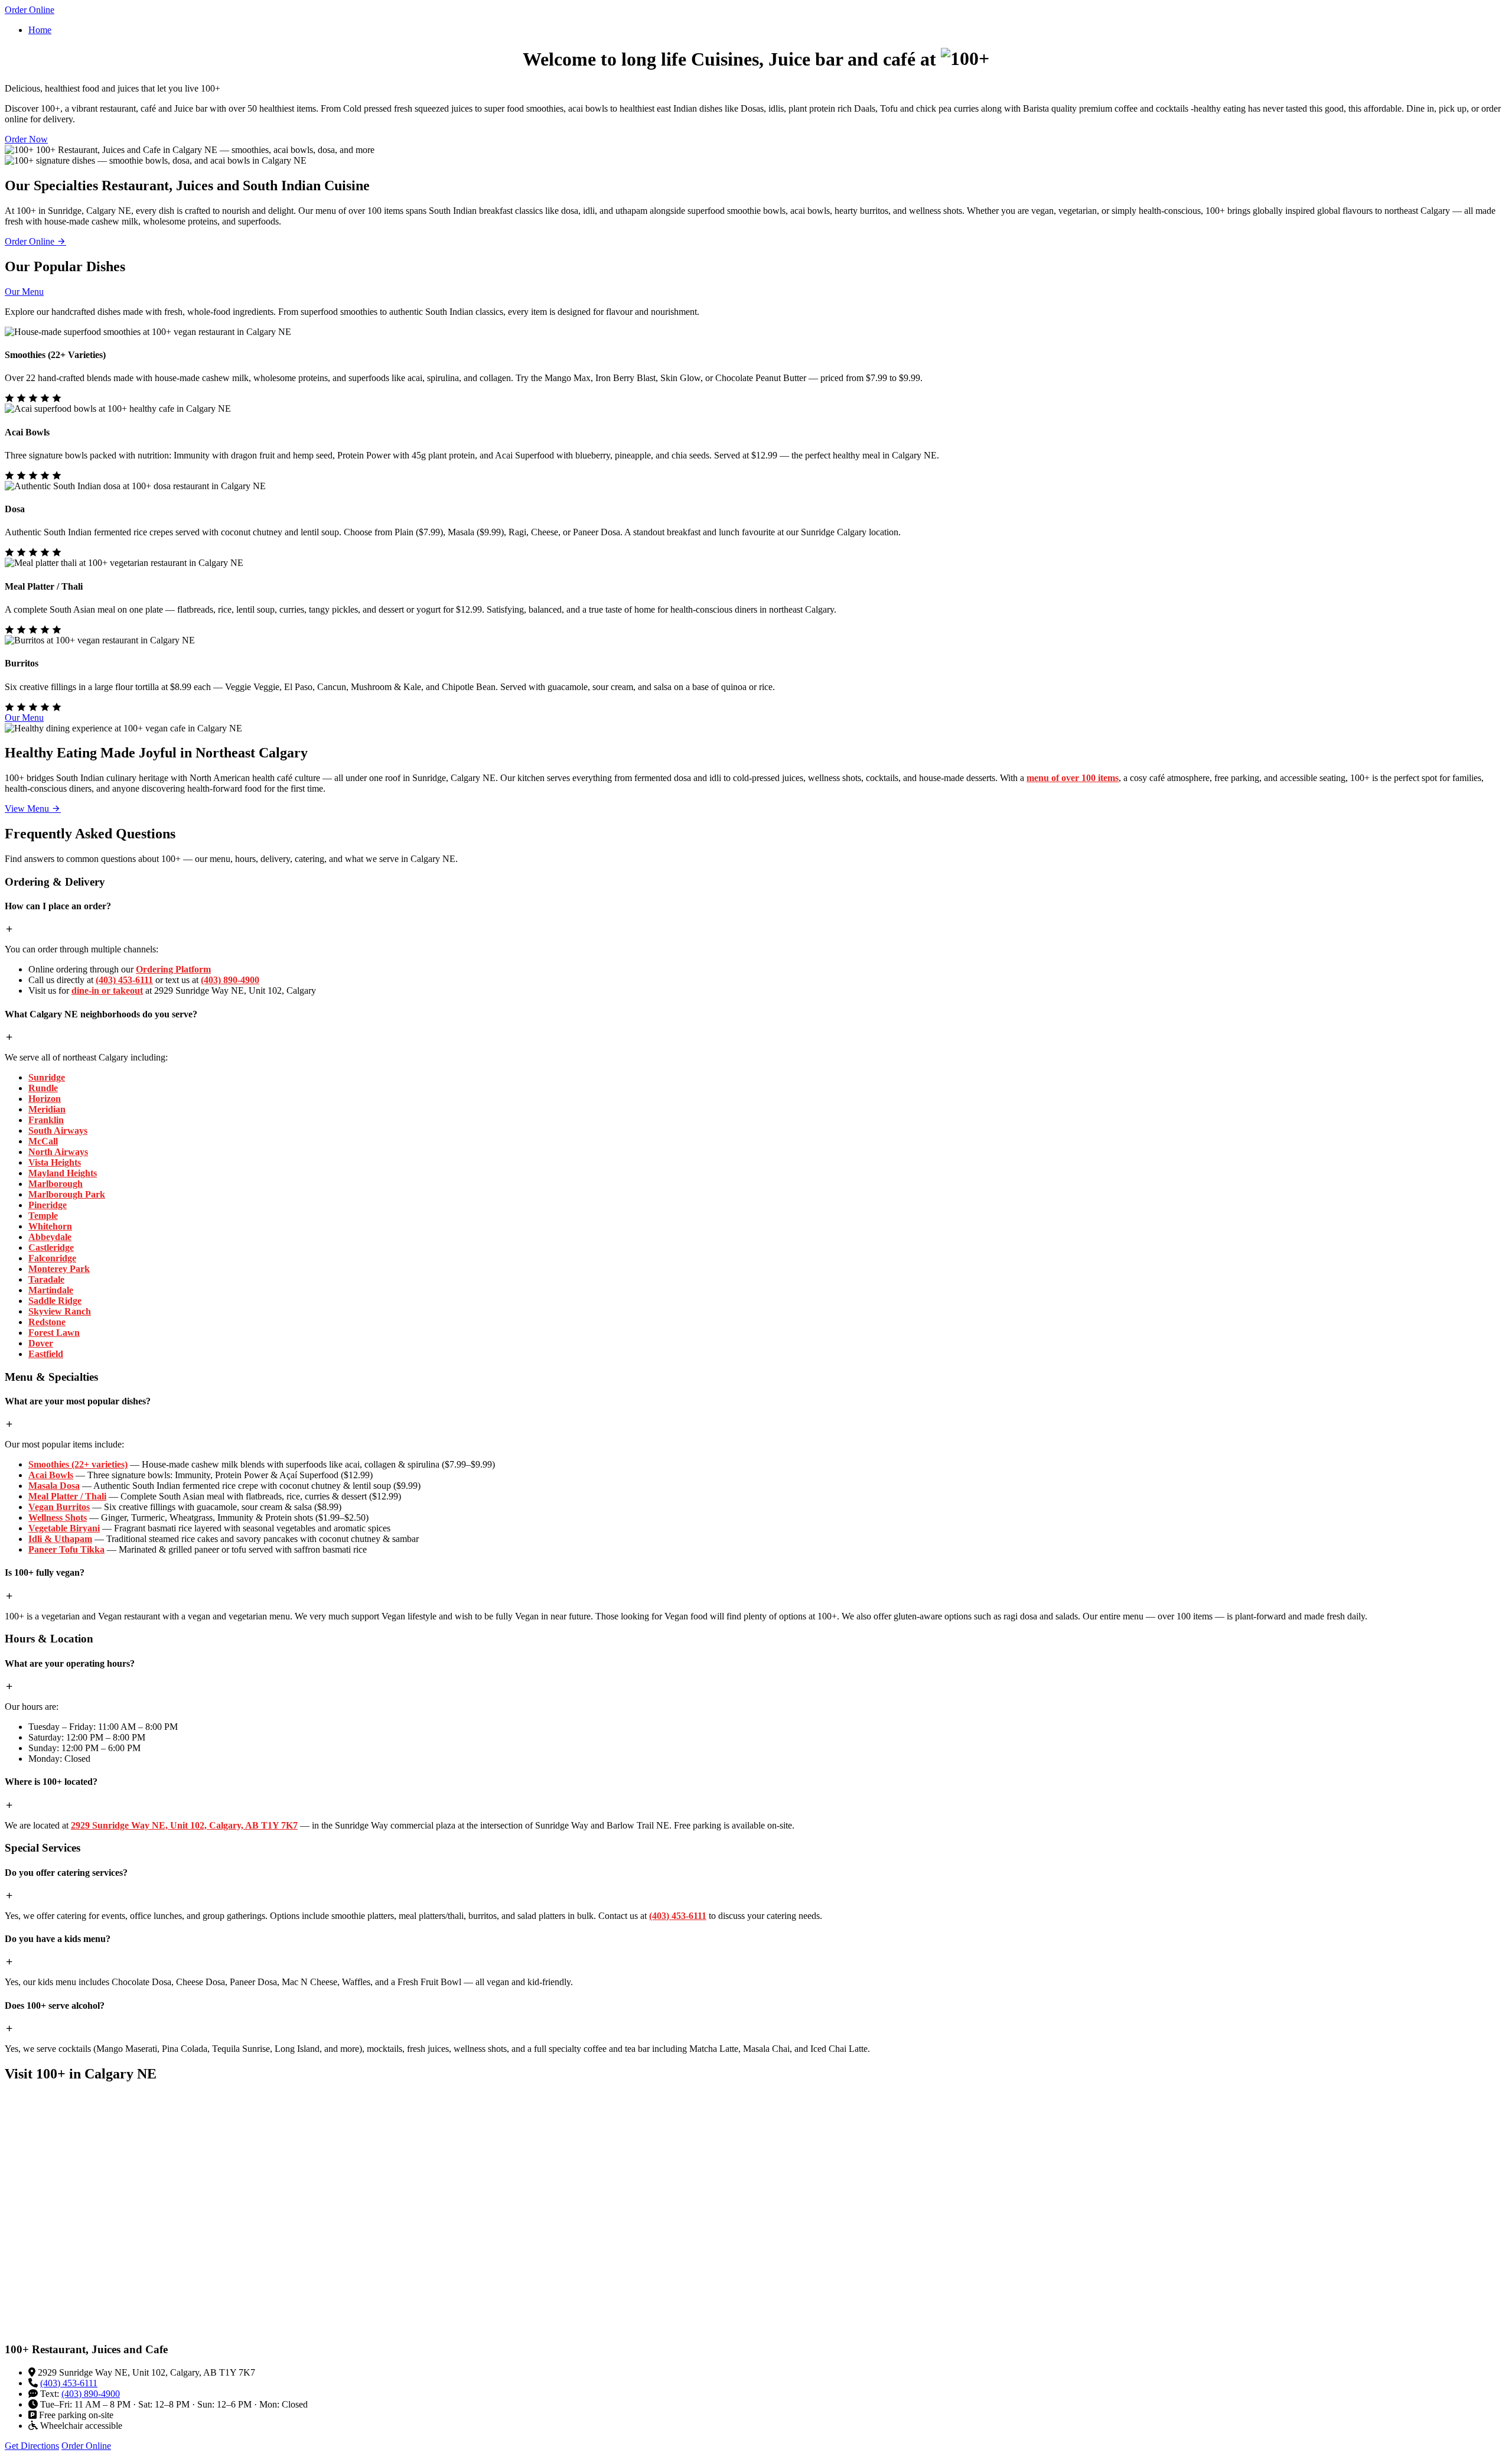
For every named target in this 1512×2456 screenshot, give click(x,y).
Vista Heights (55, 1162)
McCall (43, 1141)
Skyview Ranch (60, 1311)
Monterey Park (59, 1269)
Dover (41, 1343)
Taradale (46, 1279)
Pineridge (48, 1205)
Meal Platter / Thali (67, 1496)
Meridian (47, 1109)
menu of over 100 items (1073, 778)
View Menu (28, 809)
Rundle (43, 1088)
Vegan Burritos (59, 1507)
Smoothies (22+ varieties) (78, 1464)
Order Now (26, 139)
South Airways (58, 1131)
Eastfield (46, 1354)
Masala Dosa (54, 1486)
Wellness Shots (58, 1517)
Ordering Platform (173, 969)
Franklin (46, 1120)
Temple (43, 1216)
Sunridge (47, 1077)
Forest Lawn (54, 1333)
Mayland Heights (63, 1173)
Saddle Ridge (55, 1301)
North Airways (58, 1152)
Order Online (30, 10)
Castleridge (51, 1247)
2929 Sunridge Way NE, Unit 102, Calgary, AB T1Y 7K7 (184, 1825)
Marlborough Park (67, 1194)
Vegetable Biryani (64, 1528)
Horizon (45, 1099)
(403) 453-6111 (124, 980)
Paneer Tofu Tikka (66, 1549)
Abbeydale (50, 1237)
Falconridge (52, 1258)
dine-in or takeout (107, 990)
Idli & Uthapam (60, 1539)
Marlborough (56, 1184)
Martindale (51, 1290)
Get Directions (32, 2446)
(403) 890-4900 (230, 980)
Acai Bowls (51, 1475)
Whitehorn (50, 1226)
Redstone (47, 1322)
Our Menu (24, 292)
